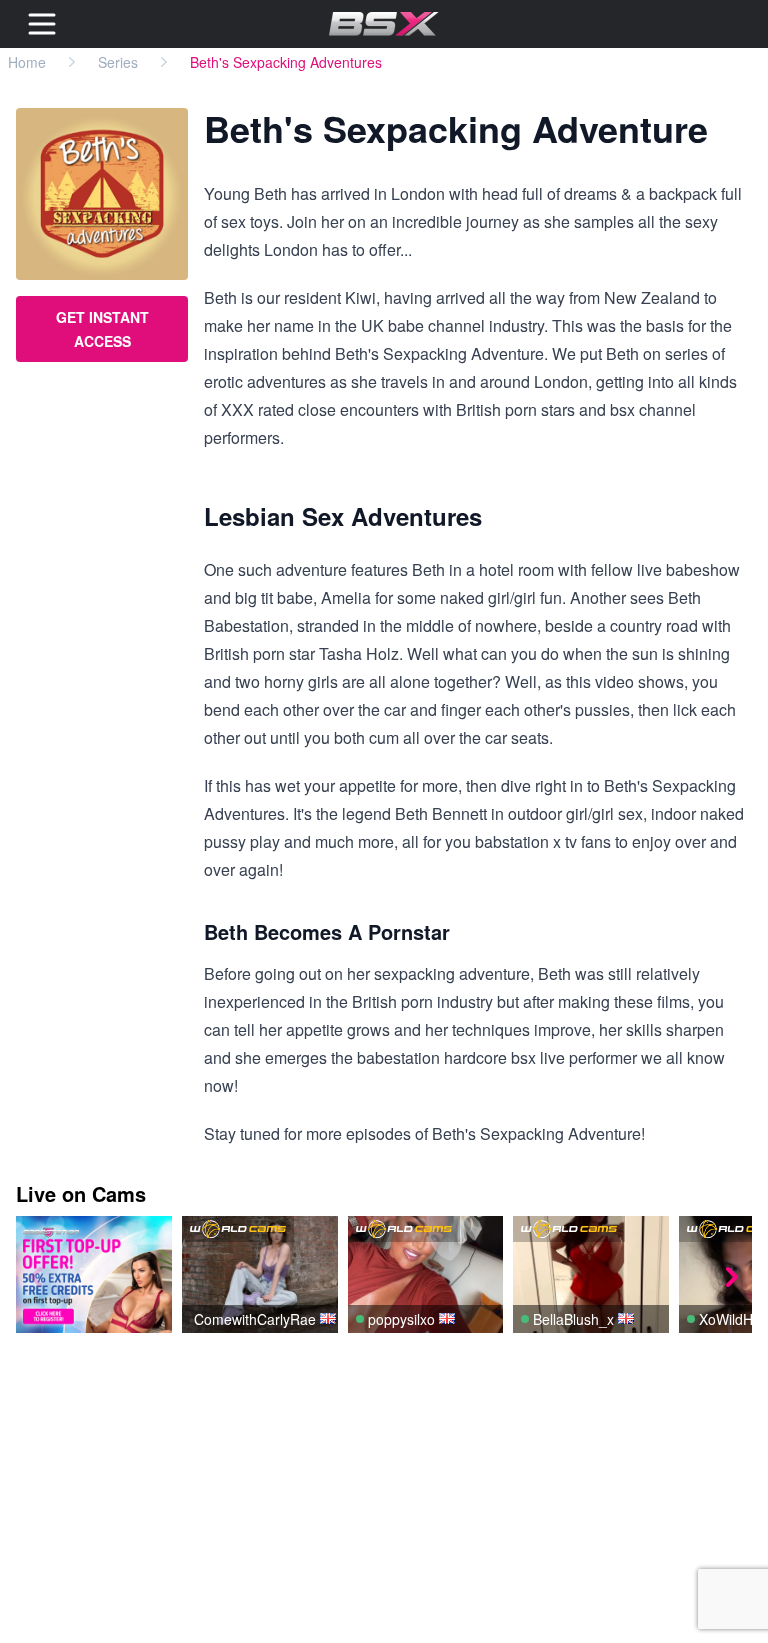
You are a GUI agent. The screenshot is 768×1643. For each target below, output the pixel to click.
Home (27, 62)
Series (118, 62)
